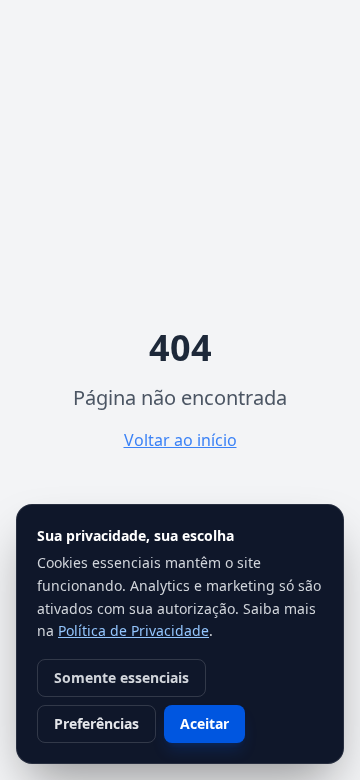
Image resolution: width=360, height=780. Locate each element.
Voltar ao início (180, 440)
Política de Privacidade (133, 630)
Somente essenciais (121, 677)
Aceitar (204, 723)
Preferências (96, 723)
